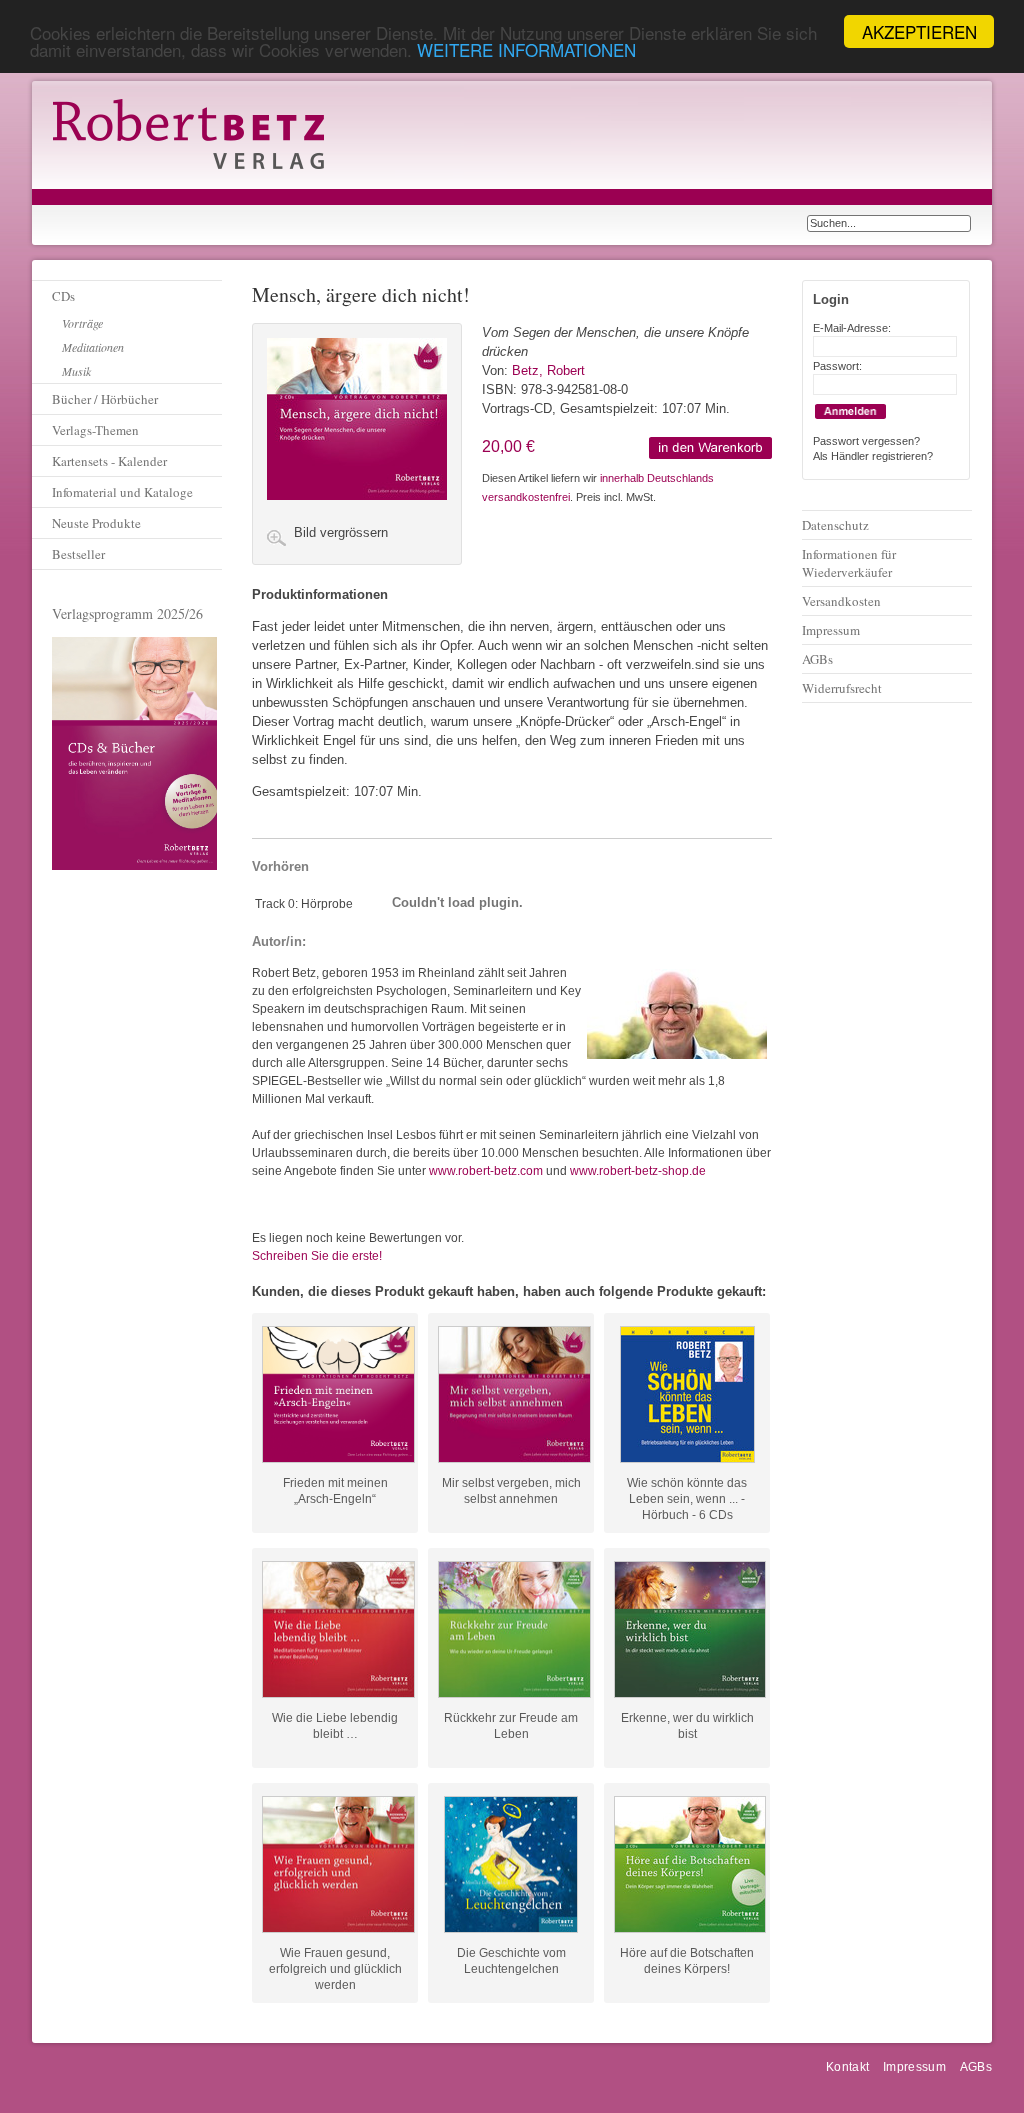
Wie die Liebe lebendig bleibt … (335, 1726)
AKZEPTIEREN (919, 31)
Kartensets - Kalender (109, 461)
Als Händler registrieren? (873, 456)
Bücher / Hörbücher (105, 399)
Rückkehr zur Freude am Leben (511, 1726)
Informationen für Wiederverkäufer (849, 563)
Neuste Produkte (96, 523)
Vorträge (82, 323)
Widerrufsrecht (842, 688)
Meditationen (93, 347)
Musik (76, 371)
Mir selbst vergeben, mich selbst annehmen (511, 1491)
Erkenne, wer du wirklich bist (687, 1726)
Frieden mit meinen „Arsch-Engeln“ (335, 1491)
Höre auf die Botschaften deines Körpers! (687, 1961)
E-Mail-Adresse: (852, 328)
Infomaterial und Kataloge (122, 492)
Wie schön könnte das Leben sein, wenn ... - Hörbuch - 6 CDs (687, 1491)
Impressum (831, 630)
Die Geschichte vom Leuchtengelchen (511, 1961)
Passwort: (837, 366)
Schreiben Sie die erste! (317, 1256)
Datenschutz (835, 525)
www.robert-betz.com (486, 1171)
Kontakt (848, 2067)
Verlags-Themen (95, 430)
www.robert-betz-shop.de (638, 1171)
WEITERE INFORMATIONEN (526, 49)
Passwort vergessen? (866, 441)
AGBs (817, 659)
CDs (63, 296)
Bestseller (78, 554)
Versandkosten (841, 601)
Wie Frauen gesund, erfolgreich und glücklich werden (335, 1961)
